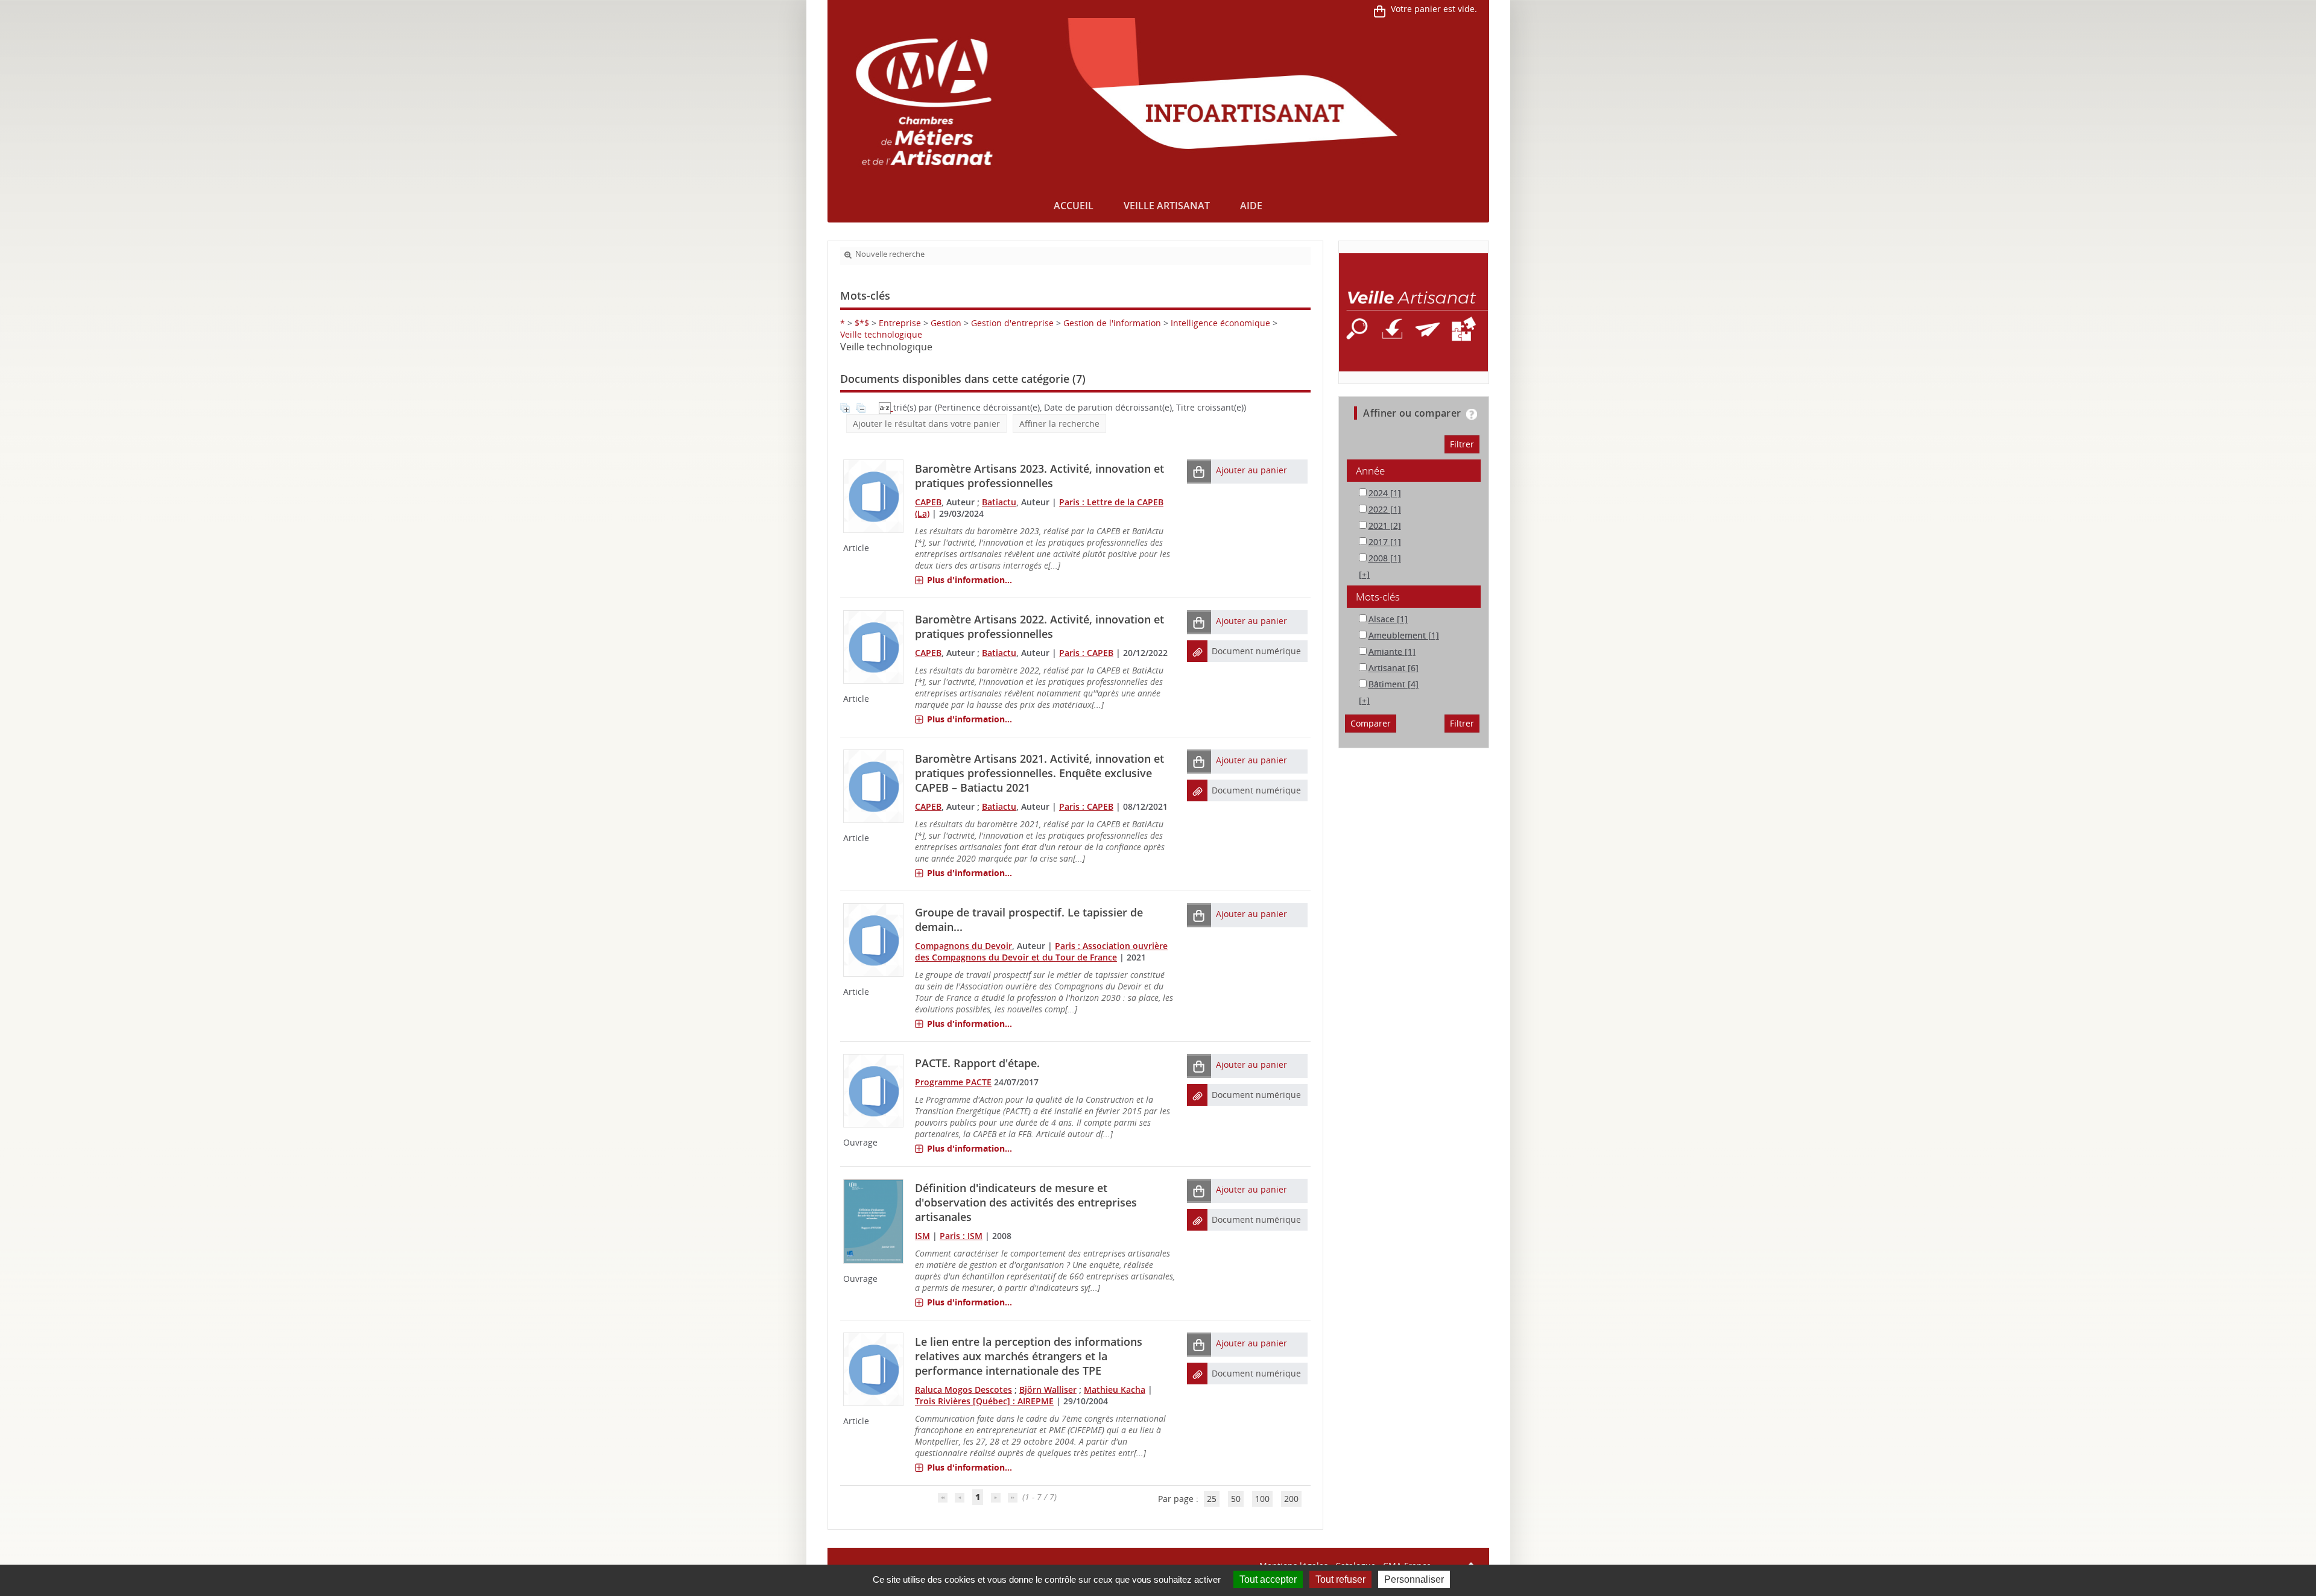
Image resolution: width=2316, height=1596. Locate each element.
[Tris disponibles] (886, 407)
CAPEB (928, 502)
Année (1370, 471)
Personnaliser (1414, 1579)
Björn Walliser (1048, 1389)
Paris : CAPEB (1086, 653)
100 (1262, 1499)
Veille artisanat (1167, 206)
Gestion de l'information (1112, 323)
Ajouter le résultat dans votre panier (926, 424)
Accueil (1074, 206)
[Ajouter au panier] (1199, 471)
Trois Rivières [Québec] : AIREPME (984, 1401)
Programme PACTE (953, 1082)
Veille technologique (881, 334)
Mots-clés (1378, 597)
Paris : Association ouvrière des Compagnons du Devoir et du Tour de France (1041, 951)
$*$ (862, 323)
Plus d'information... (970, 580)
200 (1291, 1499)
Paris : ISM (961, 1236)
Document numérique (1256, 651)
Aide (1251, 206)
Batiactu (999, 502)
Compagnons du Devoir (963, 946)
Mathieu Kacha (1115, 1389)
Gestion (946, 323)
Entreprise (900, 323)
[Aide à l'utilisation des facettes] (1472, 414)
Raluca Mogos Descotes (963, 1389)
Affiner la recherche (1059, 424)
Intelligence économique (1220, 323)
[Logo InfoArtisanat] (1413, 312)
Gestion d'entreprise (1012, 323)
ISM (922, 1236)
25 (1212, 1499)
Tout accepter (1268, 1579)
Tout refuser (1340, 1579)
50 (1236, 1499)
